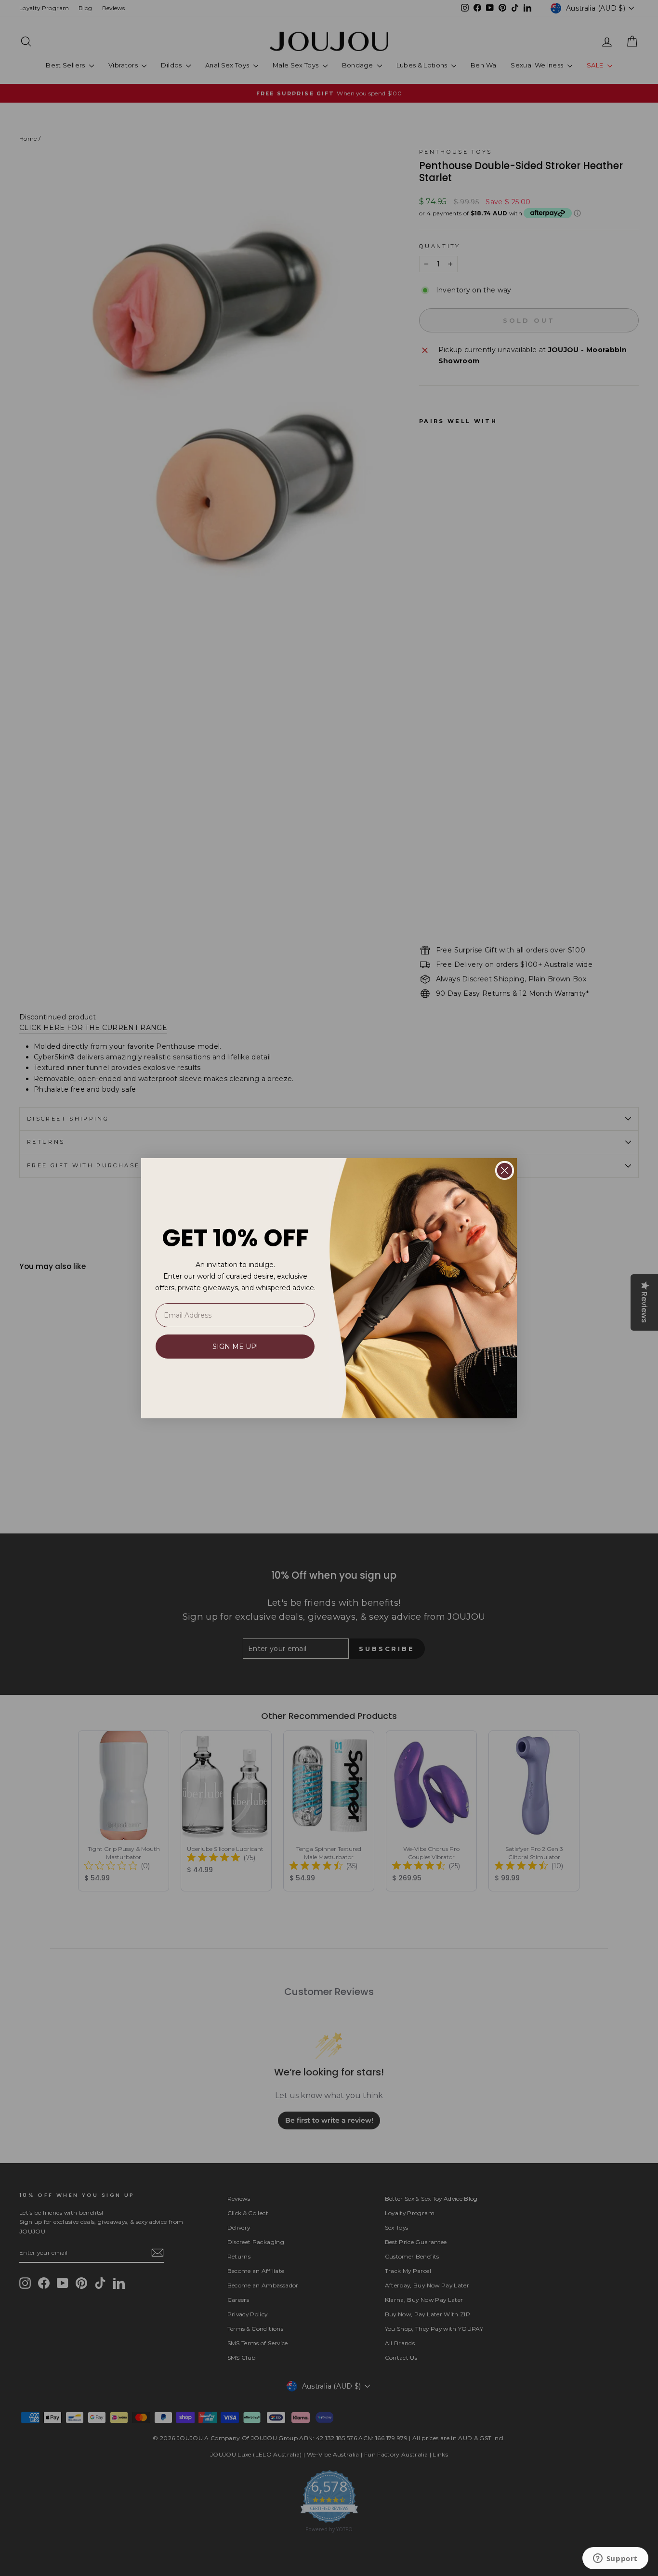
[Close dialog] (505, 1170)
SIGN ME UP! (235, 1347)
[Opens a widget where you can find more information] (615, 2559)
